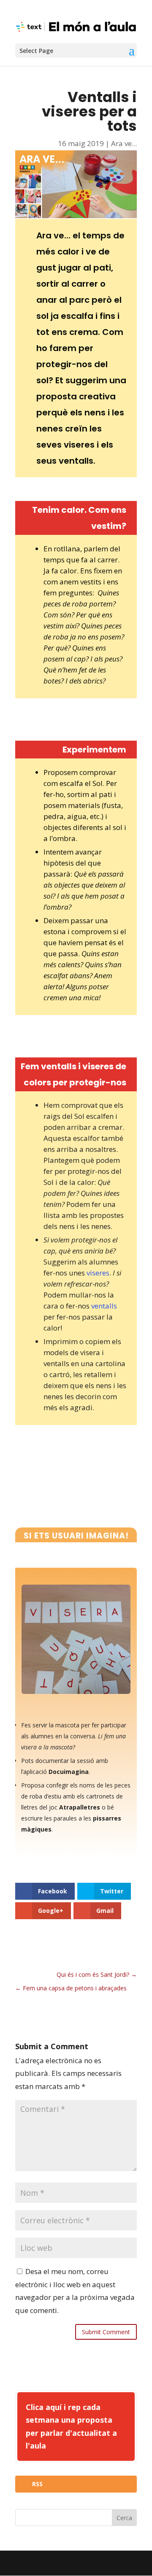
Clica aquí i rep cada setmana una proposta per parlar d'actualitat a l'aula (71, 2427)
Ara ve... (124, 143)
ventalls (104, 1306)
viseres (98, 1273)
